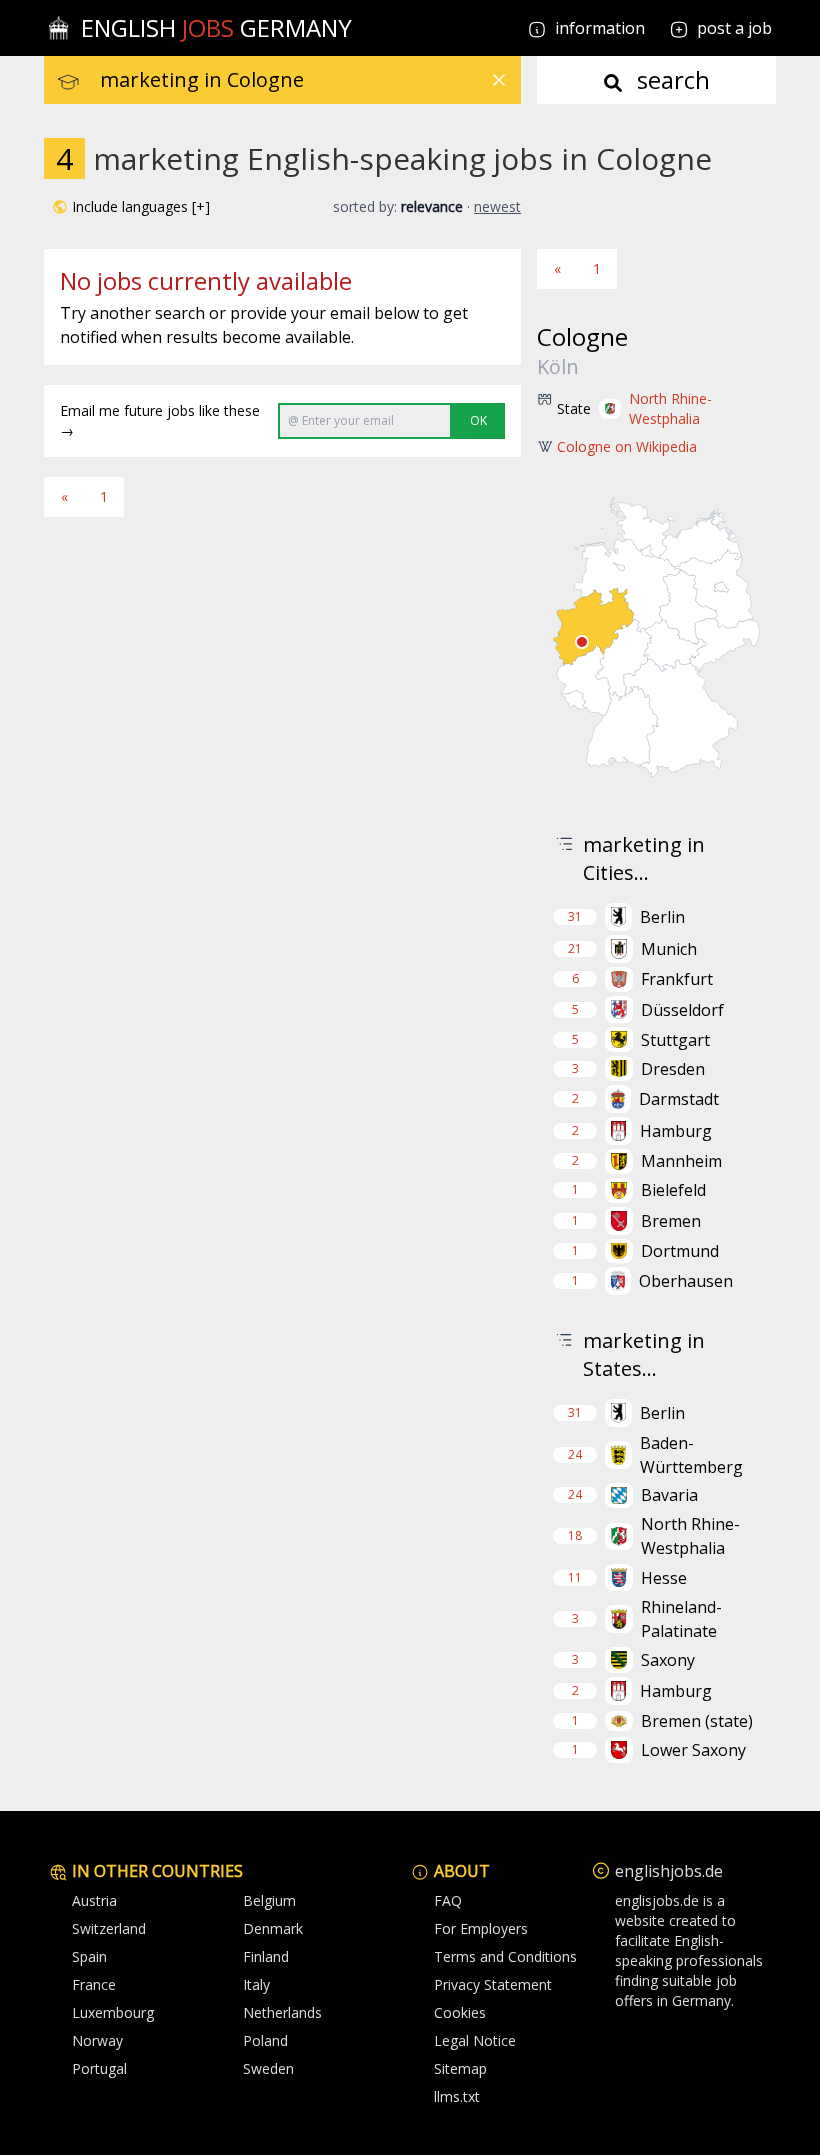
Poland (265, 2040)
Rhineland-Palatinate (681, 1619)
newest (497, 206)
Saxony (668, 1660)
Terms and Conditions (505, 1956)
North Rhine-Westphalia (670, 408)
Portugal (99, 2068)
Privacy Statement (493, 1984)
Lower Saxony (693, 1750)
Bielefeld (673, 1190)
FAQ (448, 1900)
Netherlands (282, 2012)
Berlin (662, 917)
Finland (266, 1956)
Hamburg (676, 1131)
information (598, 28)
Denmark (273, 1928)
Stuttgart (675, 1040)
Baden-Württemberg (691, 1455)
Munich (669, 949)
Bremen (671, 1221)
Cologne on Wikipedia (627, 446)
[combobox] (310, 80)
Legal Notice (475, 2040)
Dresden (673, 1069)
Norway (97, 2040)
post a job (734, 28)
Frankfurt (677, 979)
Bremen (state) (697, 1721)
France (94, 1984)
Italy (256, 1984)
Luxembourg (113, 2012)
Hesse (664, 1578)
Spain (89, 1956)
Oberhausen (686, 1281)
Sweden (268, 2068)
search (670, 79)
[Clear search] (499, 80)
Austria (94, 1900)
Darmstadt (679, 1099)
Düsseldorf (682, 1010)
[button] (131, 207)
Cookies (460, 2012)
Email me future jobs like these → (160, 420)
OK (478, 420)
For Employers (481, 1928)
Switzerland (109, 1928)
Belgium (269, 1900)
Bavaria (669, 1495)
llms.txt (457, 2096)
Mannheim (681, 1161)
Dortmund (680, 1251)
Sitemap (460, 2068)
